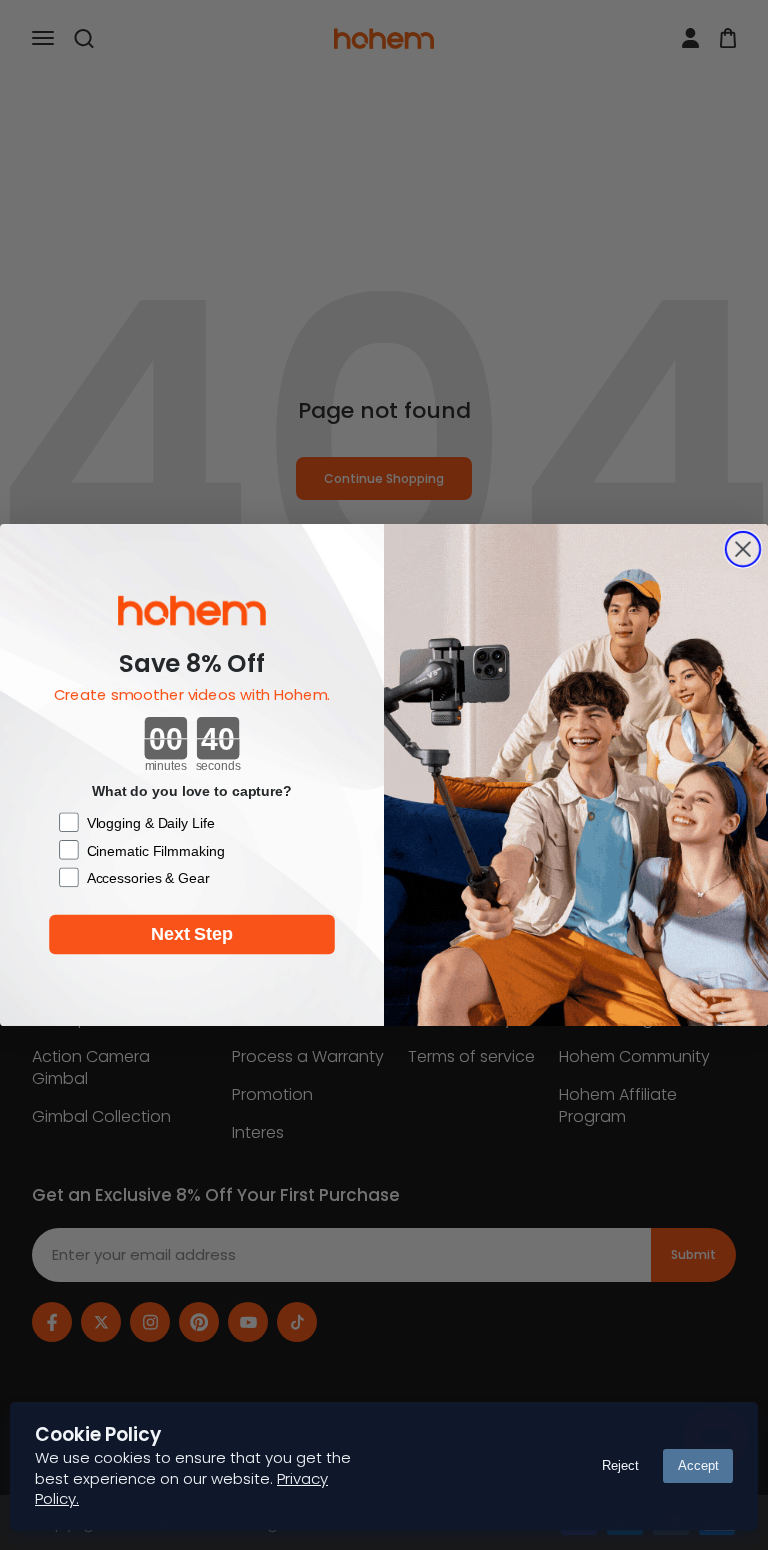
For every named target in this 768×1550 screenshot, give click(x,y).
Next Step (192, 935)
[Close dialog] (743, 549)
